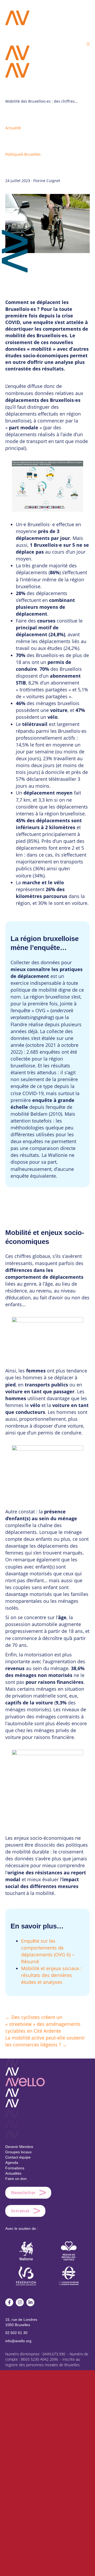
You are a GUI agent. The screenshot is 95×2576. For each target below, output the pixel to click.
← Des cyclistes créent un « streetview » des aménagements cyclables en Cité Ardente (43, 2024)
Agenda (12, 2162)
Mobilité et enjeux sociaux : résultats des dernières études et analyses (51, 1975)
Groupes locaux (18, 2152)
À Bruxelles (31, 154)
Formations (15, 2168)
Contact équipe (18, 2157)
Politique (13, 154)
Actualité (13, 128)
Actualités (13, 2173)
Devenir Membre (19, 2147)
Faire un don (16, 2179)
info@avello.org (18, 2341)
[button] (88, 44)
